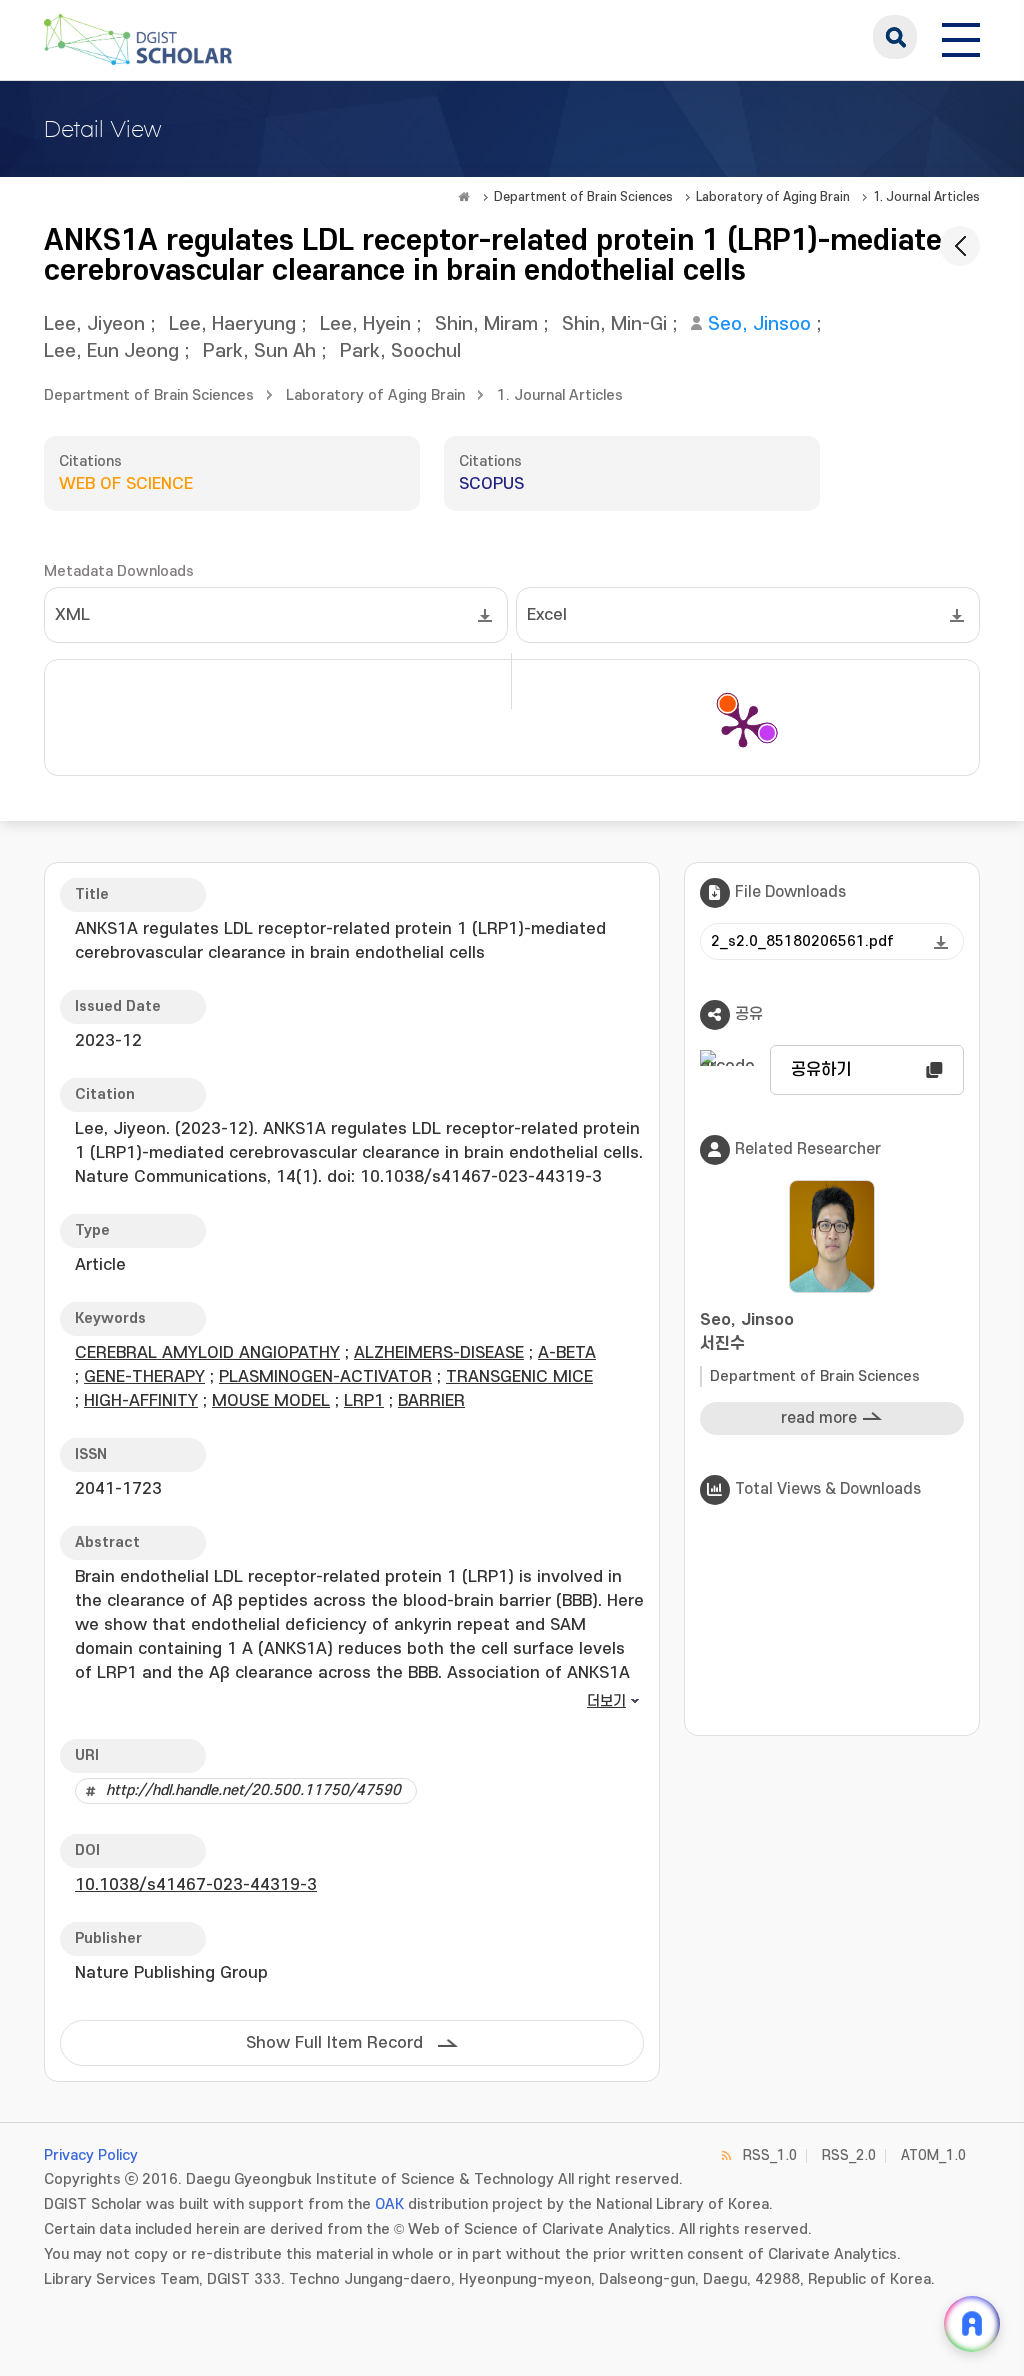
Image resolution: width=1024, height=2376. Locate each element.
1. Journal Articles (926, 197)
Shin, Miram (486, 324)
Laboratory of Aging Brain (773, 197)
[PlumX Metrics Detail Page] (743, 725)
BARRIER (431, 1401)
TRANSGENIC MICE (519, 1377)
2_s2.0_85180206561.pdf (802, 941)
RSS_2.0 (849, 2155)
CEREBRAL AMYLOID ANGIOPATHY (207, 1353)
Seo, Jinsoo (759, 324)
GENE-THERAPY (144, 1377)
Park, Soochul (400, 351)
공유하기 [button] (821, 1070)
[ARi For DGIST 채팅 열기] (972, 2324)
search (895, 37)
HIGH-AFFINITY (141, 1401)
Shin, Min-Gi (614, 324)
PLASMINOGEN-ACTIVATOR (325, 1377)
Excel (547, 615)
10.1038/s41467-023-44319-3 (196, 1885)
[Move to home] (464, 197)
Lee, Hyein (365, 324)
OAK (389, 2204)
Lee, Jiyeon (94, 324)
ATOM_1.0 (933, 2155)
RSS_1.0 (770, 2155)
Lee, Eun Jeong (111, 351)
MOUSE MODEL (271, 1401)
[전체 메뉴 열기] (961, 37)
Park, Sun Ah (259, 351)
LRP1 (364, 1401)
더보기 (606, 1701)
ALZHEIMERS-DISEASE (439, 1353)
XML (72, 615)
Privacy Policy (91, 2155)
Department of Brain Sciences (583, 197)
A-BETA (567, 1353)
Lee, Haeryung (232, 324)
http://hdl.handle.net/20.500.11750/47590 (253, 1790)
